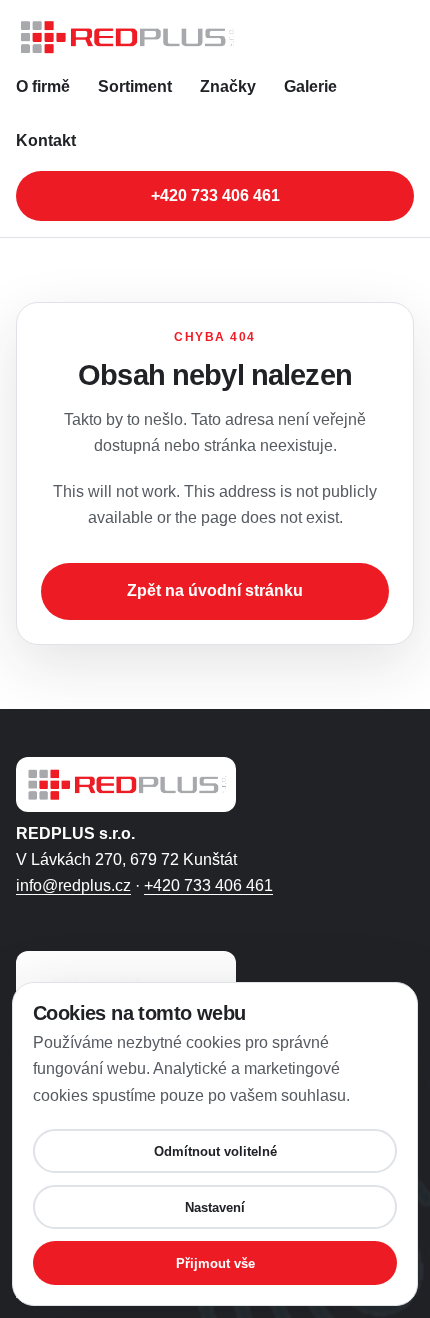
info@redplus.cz (73, 885)
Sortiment (135, 86)
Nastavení (215, 1207)
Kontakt (46, 140)
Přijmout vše (215, 1263)
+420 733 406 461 (215, 195)
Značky (228, 86)
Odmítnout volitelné (215, 1151)
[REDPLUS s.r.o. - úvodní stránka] (215, 37)
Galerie (310, 86)
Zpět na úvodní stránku (215, 590)
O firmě (43, 86)
